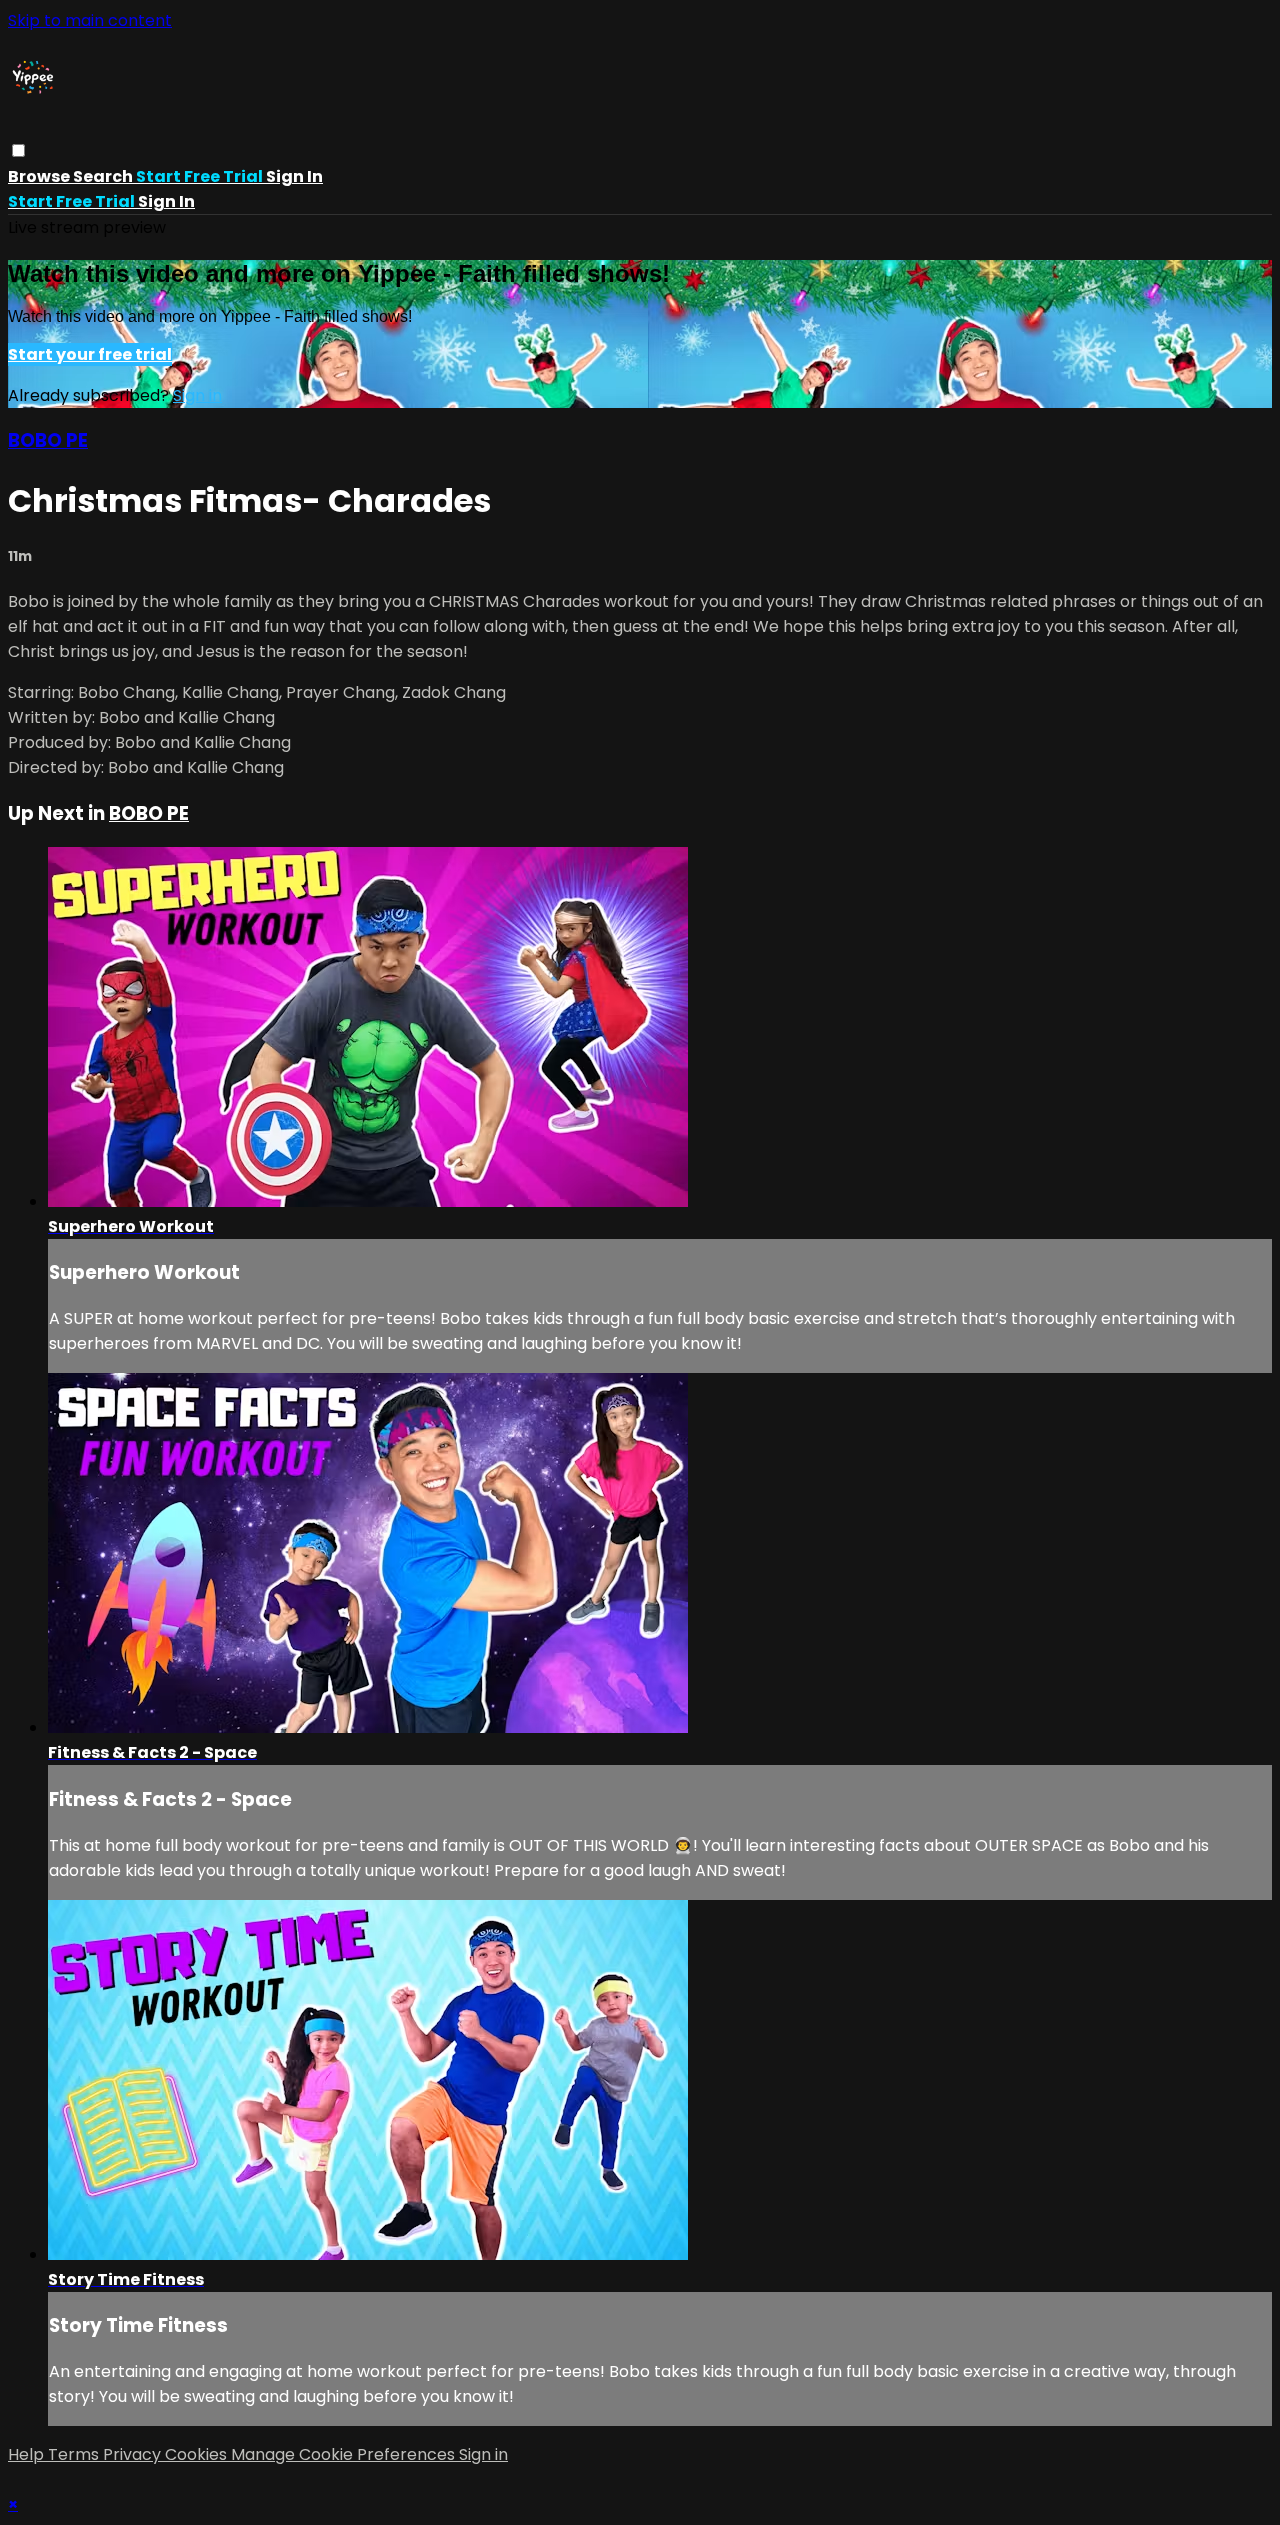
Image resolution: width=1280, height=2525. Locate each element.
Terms (75, 2454)
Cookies (198, 2454)
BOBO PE (48, 440)
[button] (18, 150)
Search (104, 176)
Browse (40, 176)
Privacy (134, 2454)
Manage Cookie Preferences (345, 2454)
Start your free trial (90, 354)
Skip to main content (90, 20)
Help (28, 2454)
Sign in (294, 176)
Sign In (166, 201)
